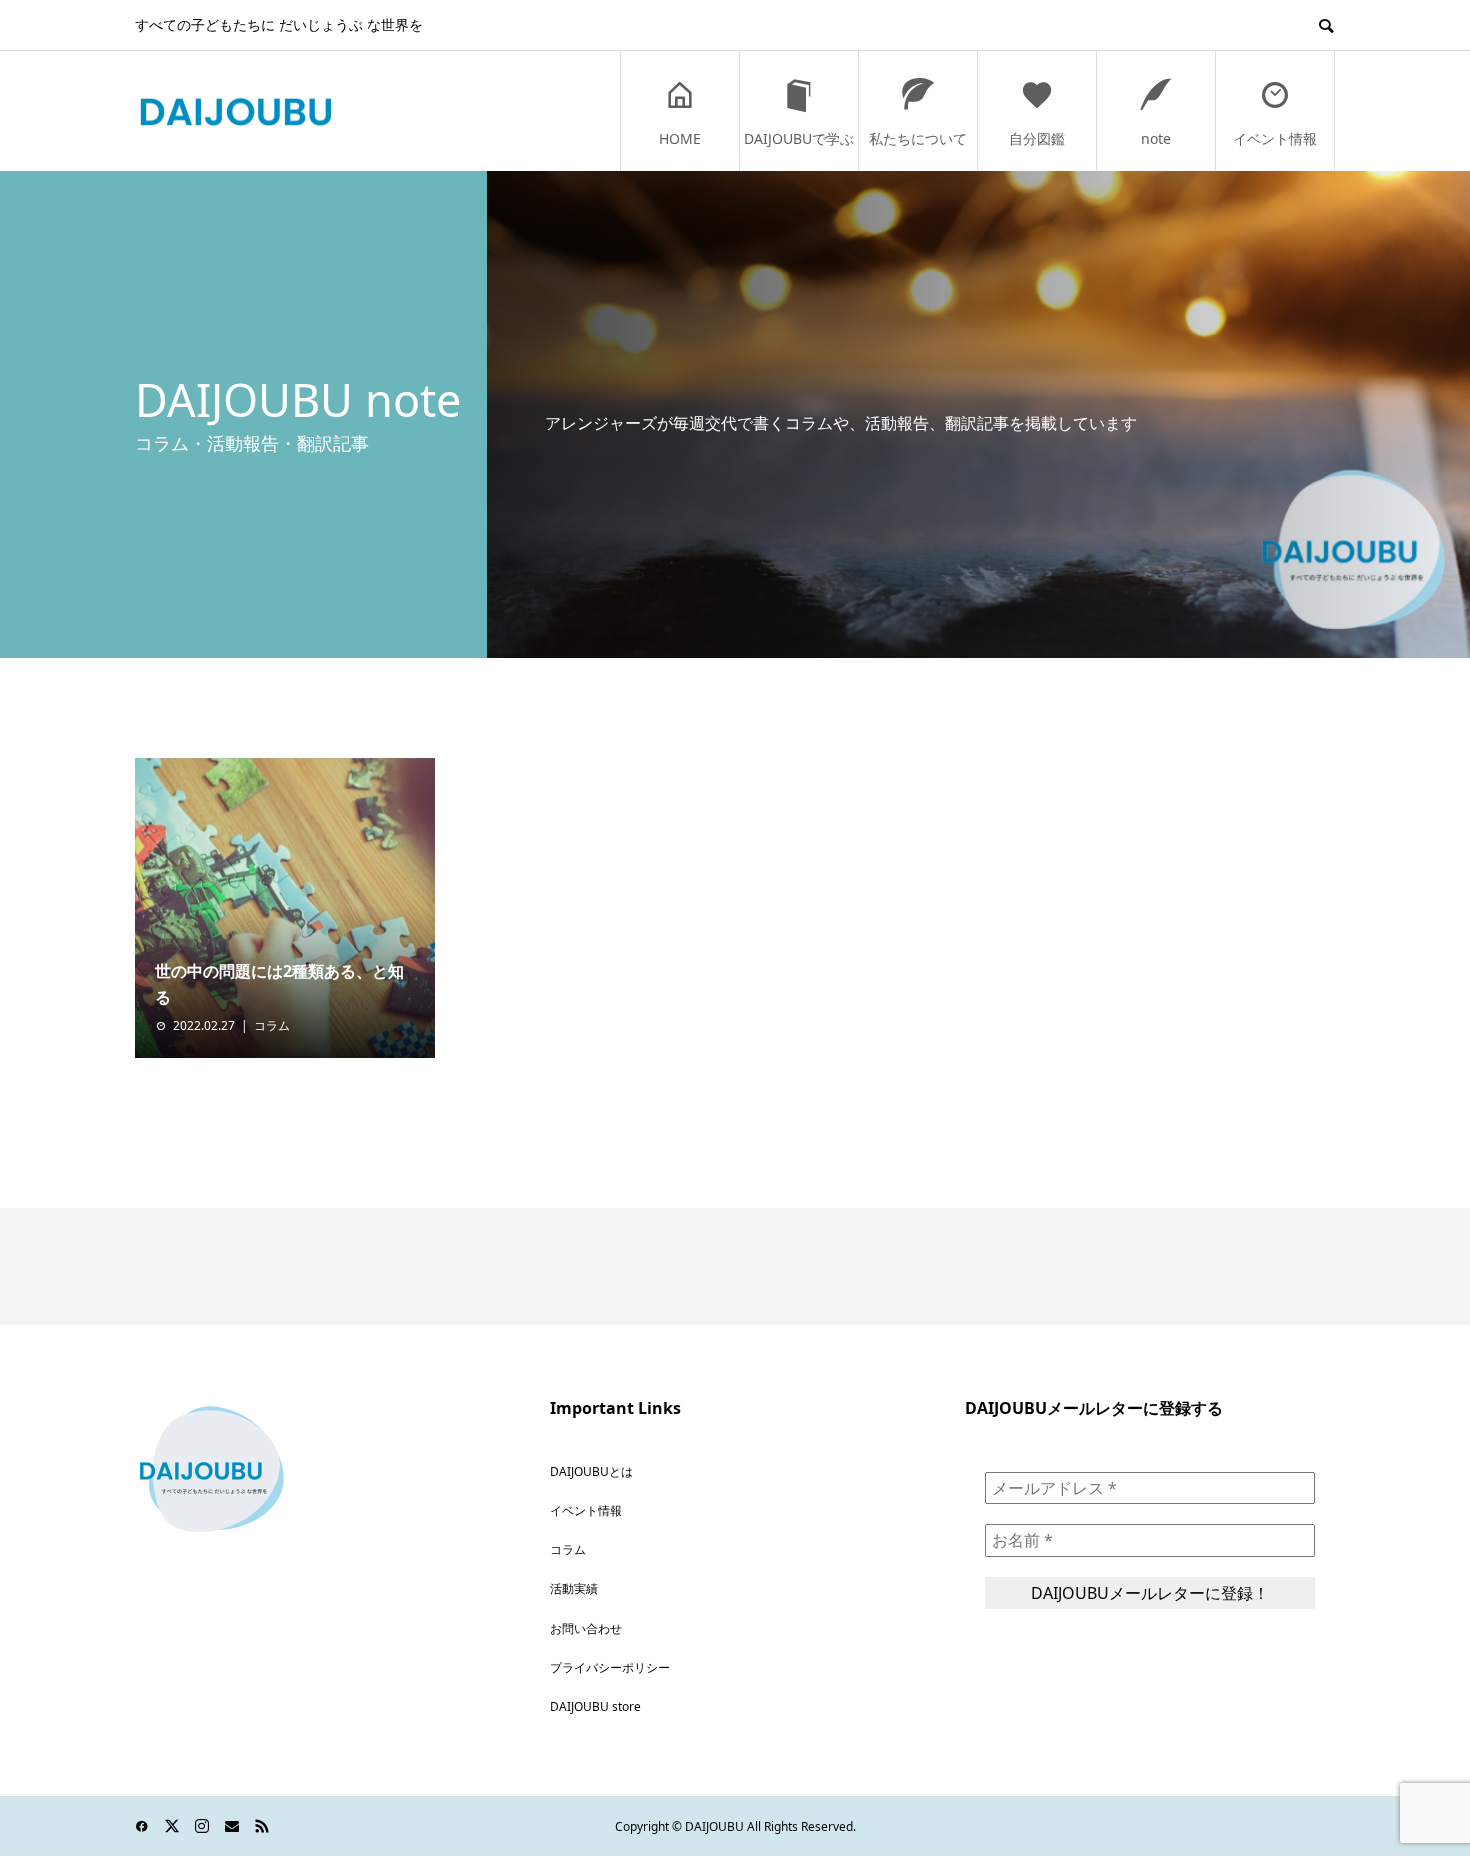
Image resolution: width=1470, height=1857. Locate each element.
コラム (272, 1025)
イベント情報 (1275, 138)
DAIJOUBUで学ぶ (799, 138)
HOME (680, 138)
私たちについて (918, 138)
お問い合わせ (586, 1628)
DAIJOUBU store (595, 1706)
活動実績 (574, 1588)
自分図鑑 (1037, 138)
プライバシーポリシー (610, 1667)
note (1156, 138)
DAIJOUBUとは (591, 1471)
